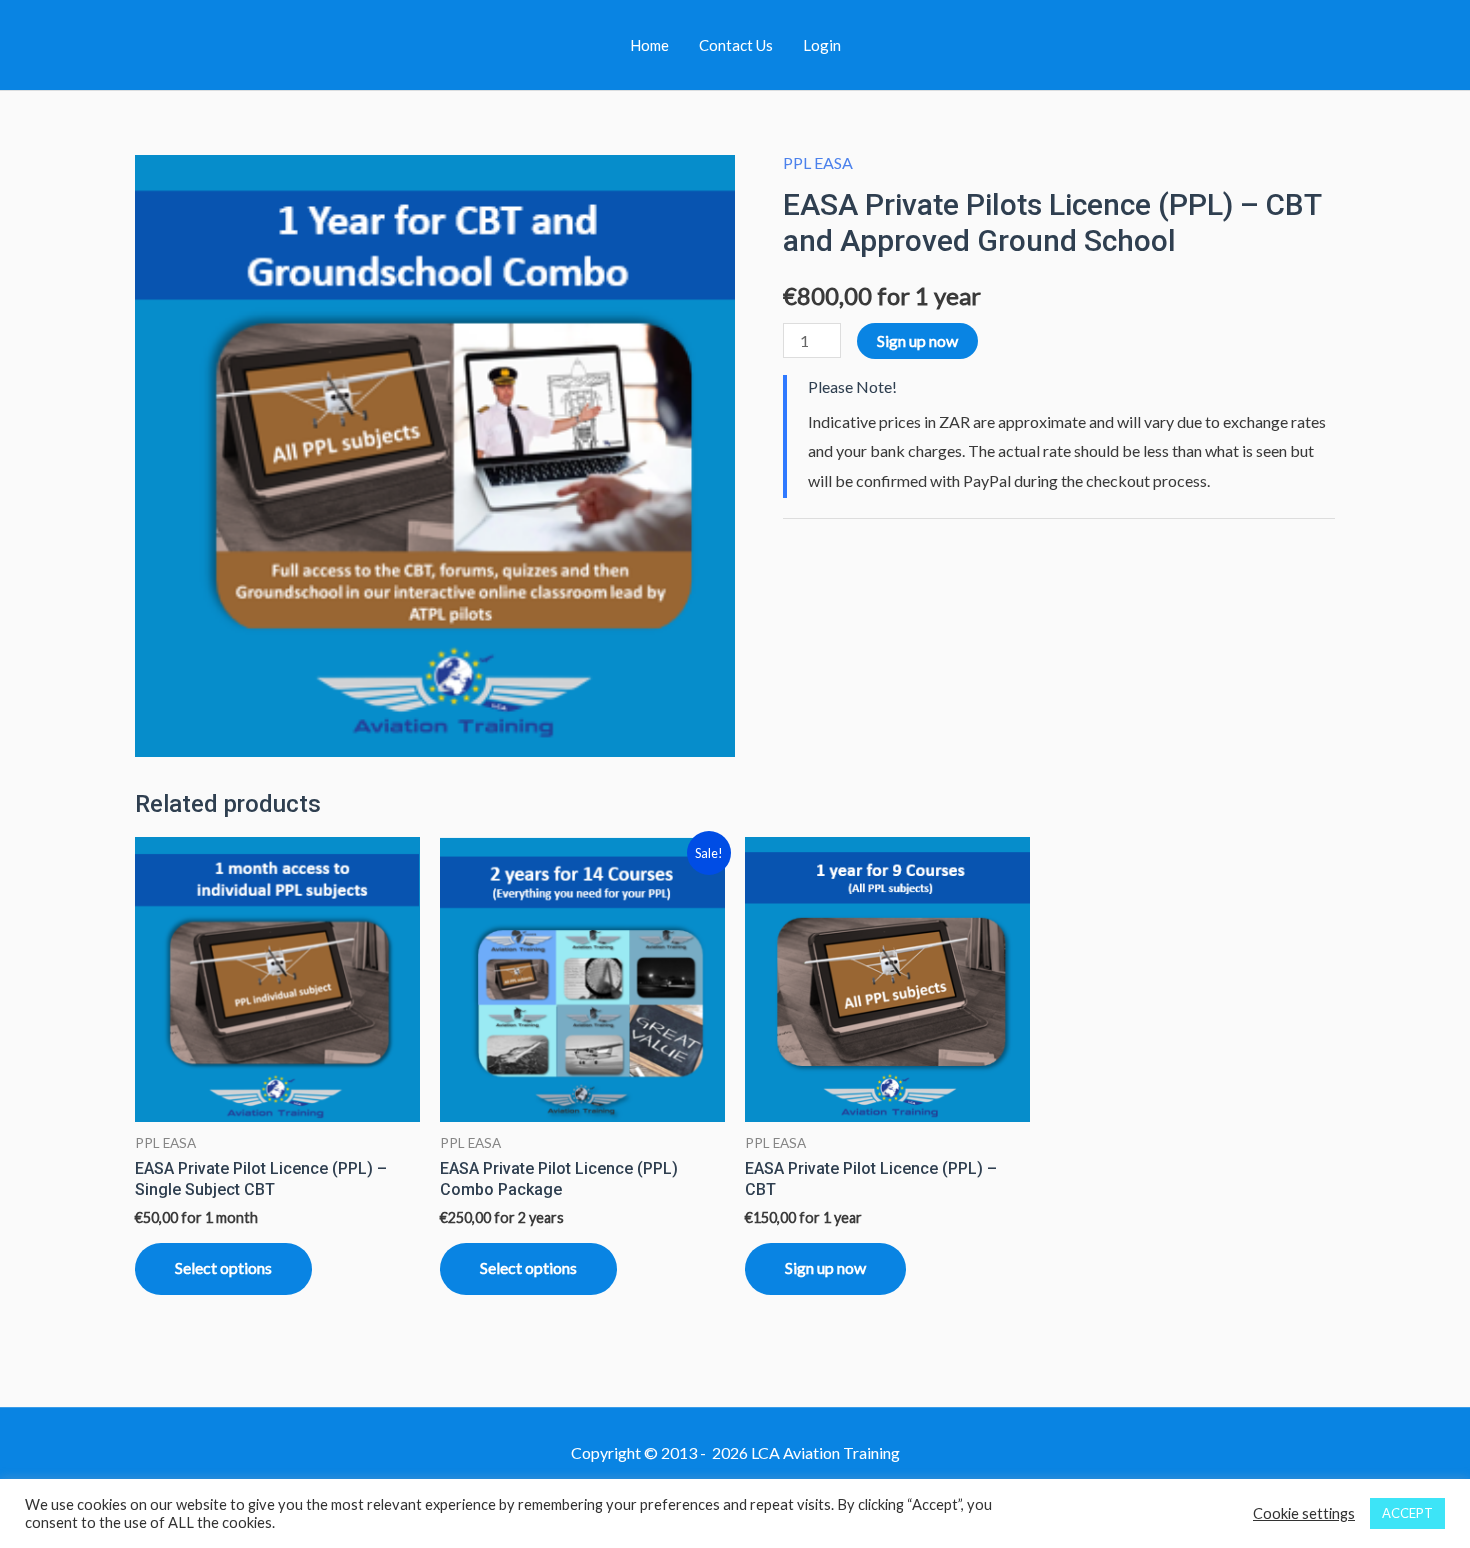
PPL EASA (818, 162)
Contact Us (736, 45)
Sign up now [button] (825, 1267)
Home (649, 45)
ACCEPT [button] (1407, 1513)
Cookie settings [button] (1304, 1513)
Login (822, 45)
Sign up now (917, 340)
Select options (223, 1267)
